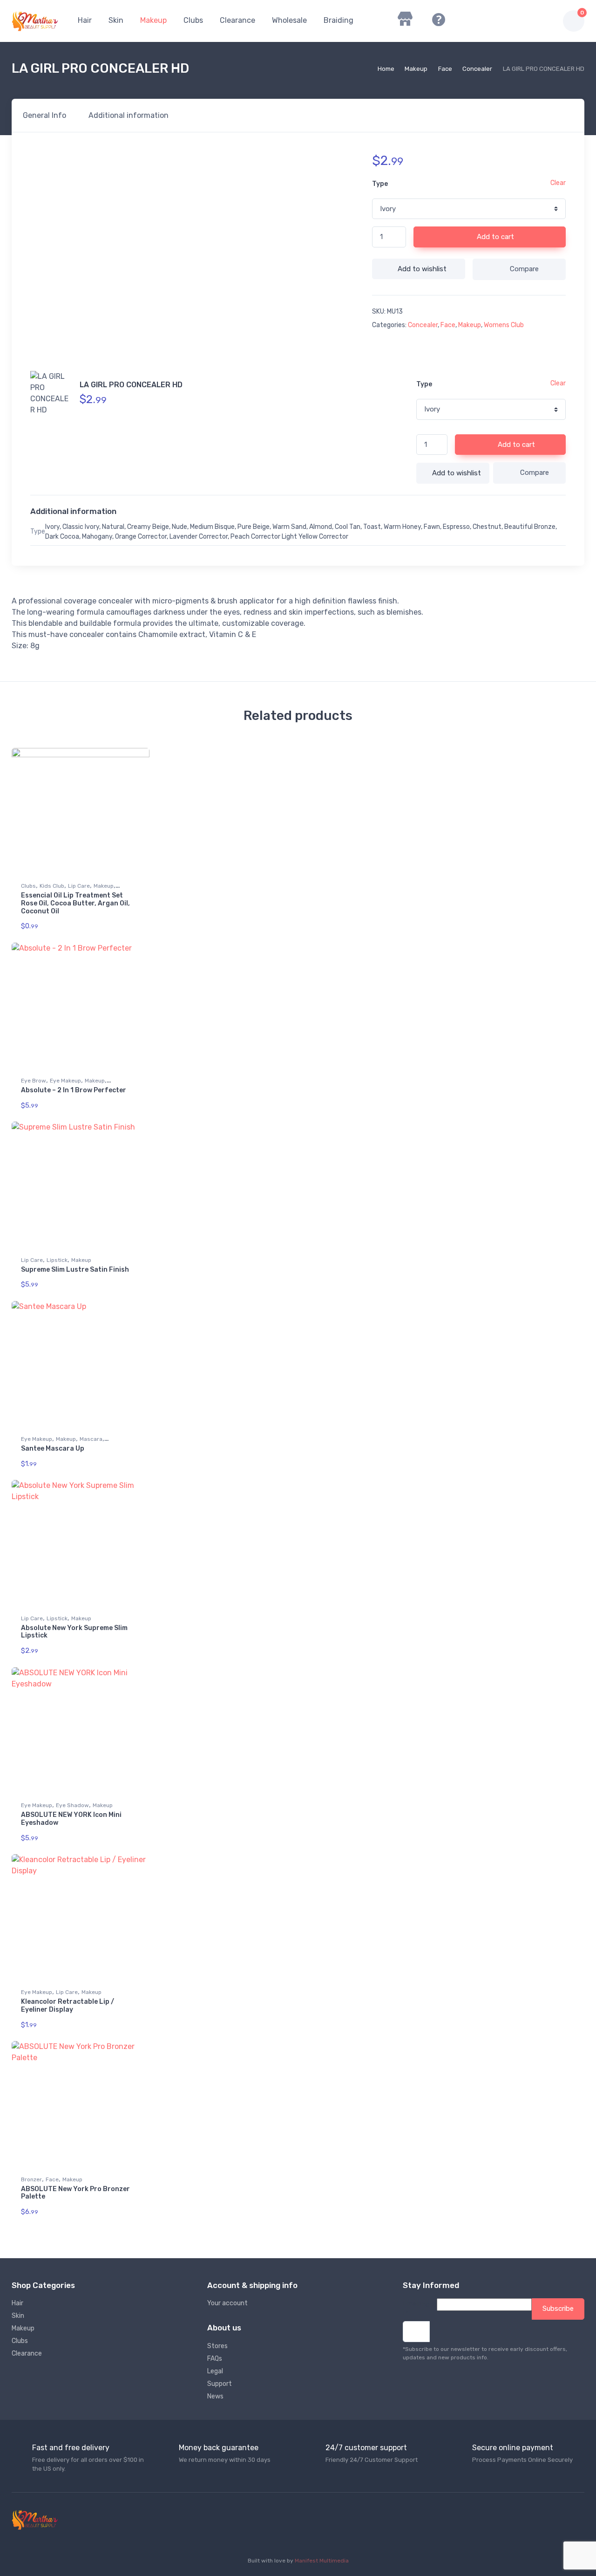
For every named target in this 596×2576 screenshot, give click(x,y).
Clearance (237, 20)
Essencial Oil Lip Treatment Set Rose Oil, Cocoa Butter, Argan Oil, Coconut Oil (75, 903)
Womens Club (504, 325)
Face (445, 69)
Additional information (129, 115)
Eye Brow (34, 1081)
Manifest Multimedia (322, 2561)
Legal (215, 2371)
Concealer (477, 69)
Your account (227, 2303)
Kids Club (52, 886)
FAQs (215, 2359)
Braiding (339, 20)
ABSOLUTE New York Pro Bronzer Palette (75, 2193)
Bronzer (31, 2179)
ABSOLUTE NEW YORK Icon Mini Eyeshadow (71, 1819)
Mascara (91, 1439)
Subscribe (558, 2309)
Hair (85, 20)
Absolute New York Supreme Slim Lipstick (74, 1632)
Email (410, 2309)
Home (386, 69)
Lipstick (57, 1260)
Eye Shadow (72, 1805)
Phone (427, 2305)
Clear (558, 183)
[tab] (44, 116)
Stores (217, 2346)
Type (380, 184)
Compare (524, 269)
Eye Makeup (65, 1081)
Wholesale (289, 20)
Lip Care (79, 886)
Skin (116, 20)
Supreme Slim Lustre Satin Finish (75, 1270)
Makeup (153, 20)
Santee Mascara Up (53, 1449)
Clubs (193, 20)
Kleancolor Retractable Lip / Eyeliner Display (68, 2006)
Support (220, 2384)
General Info (44, 115)
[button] (502, 21)
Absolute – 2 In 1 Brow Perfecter (74, 1090)
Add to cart (494, 237)
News (215, 2396)
